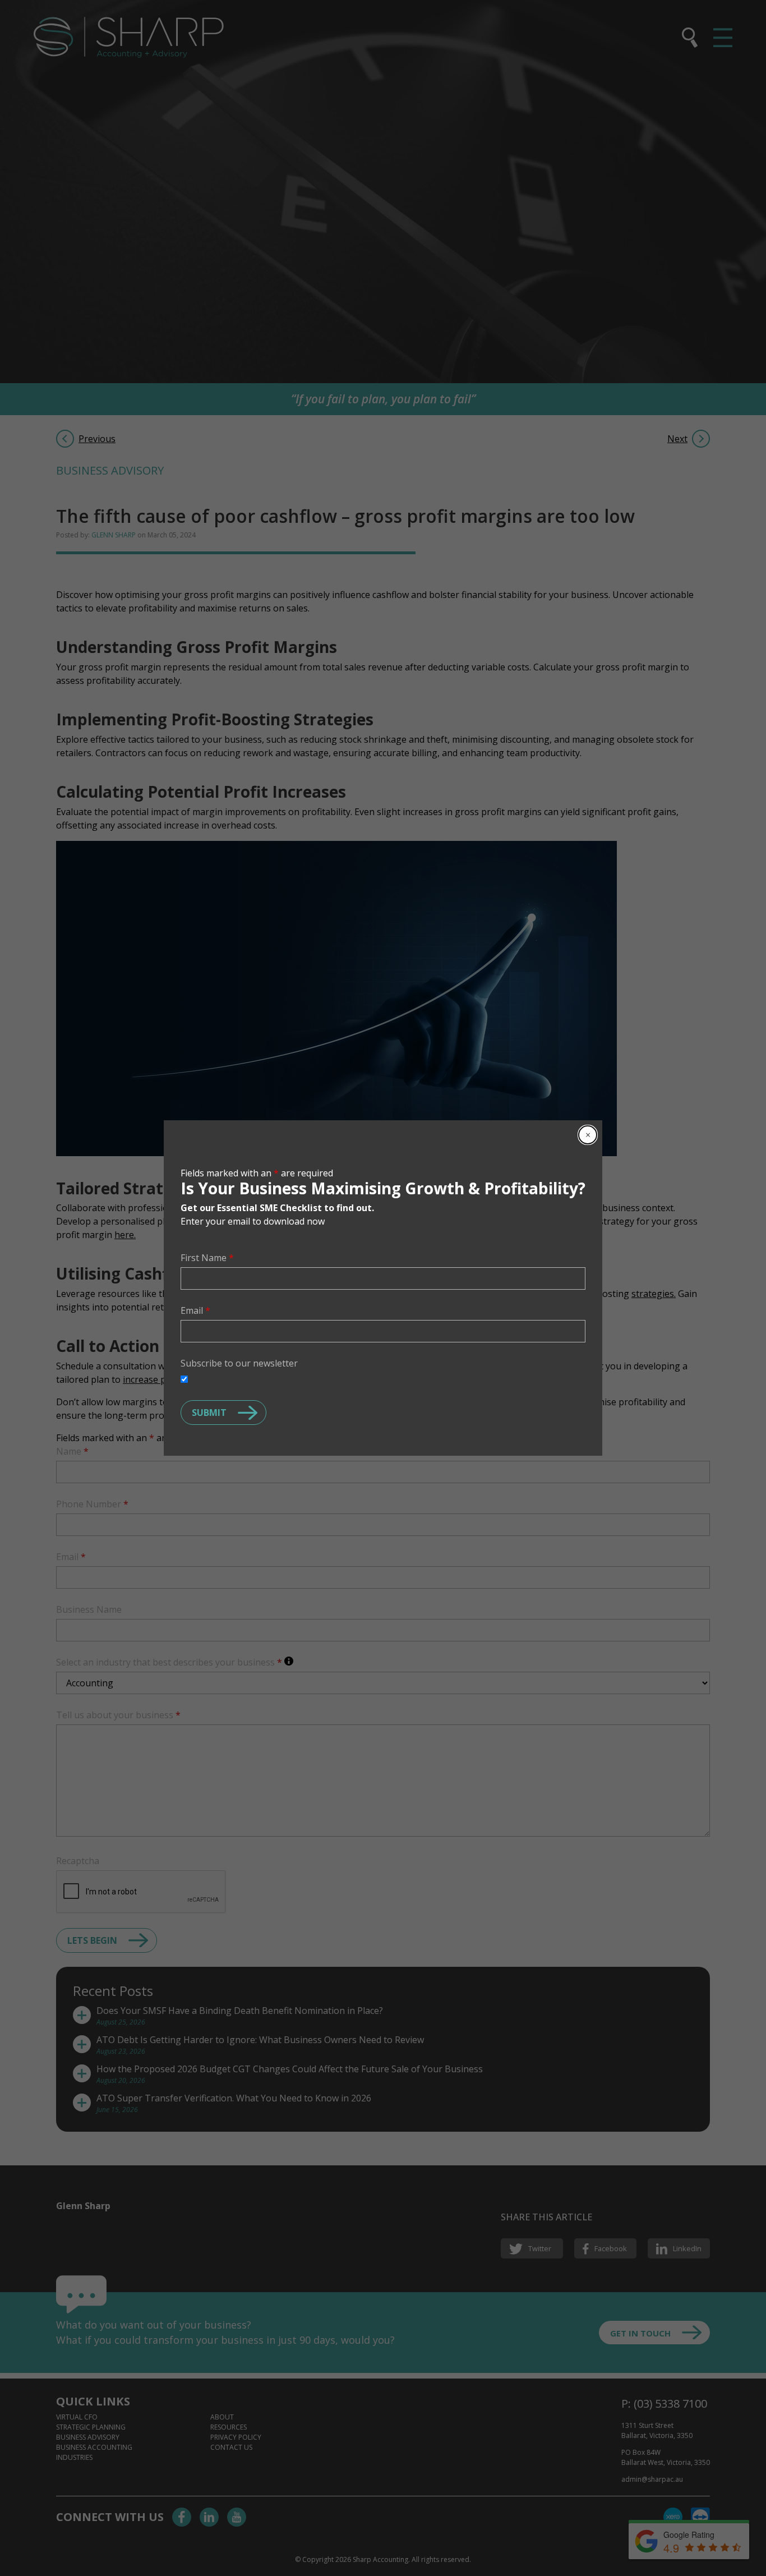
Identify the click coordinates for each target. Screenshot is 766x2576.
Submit (209, 1413)
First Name (207, 1258)
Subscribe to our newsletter (239, 1363)
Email (195, 1310)
